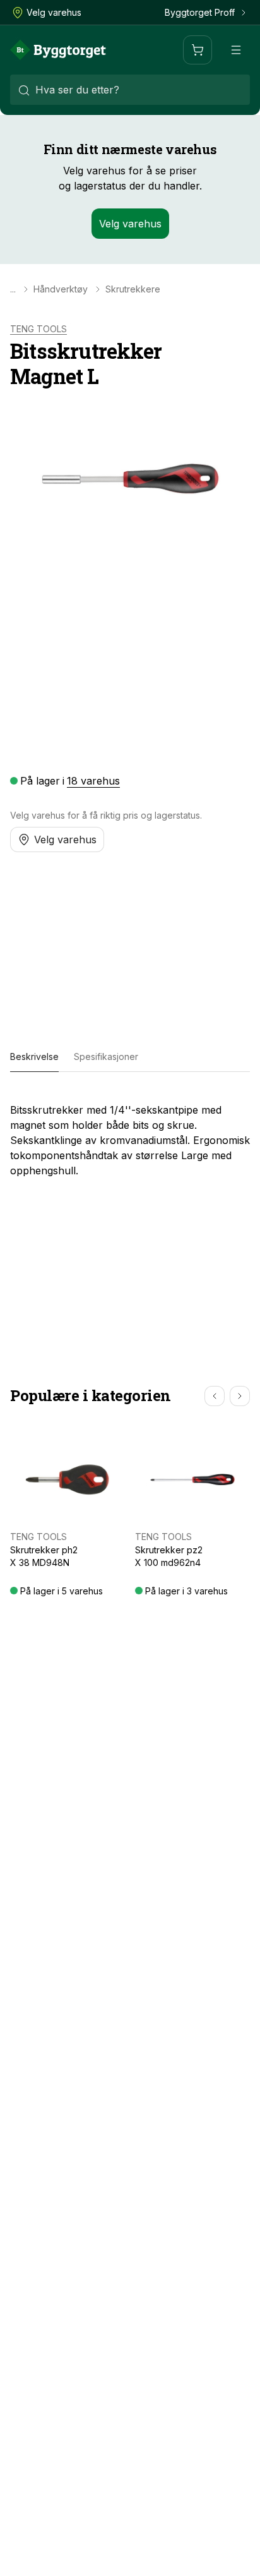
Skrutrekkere (133, 289)
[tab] (34, 1057)
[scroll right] (240, 1396)
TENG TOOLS (38, 329)
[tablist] (130, 1057)
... (13, 289)
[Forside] (58, 50)
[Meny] (236, 50)
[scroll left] (215, 1396)
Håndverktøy (61, 289)
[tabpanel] (130, 1135)
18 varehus (93, 781)
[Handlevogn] (198, 50)
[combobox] (130, 90)
